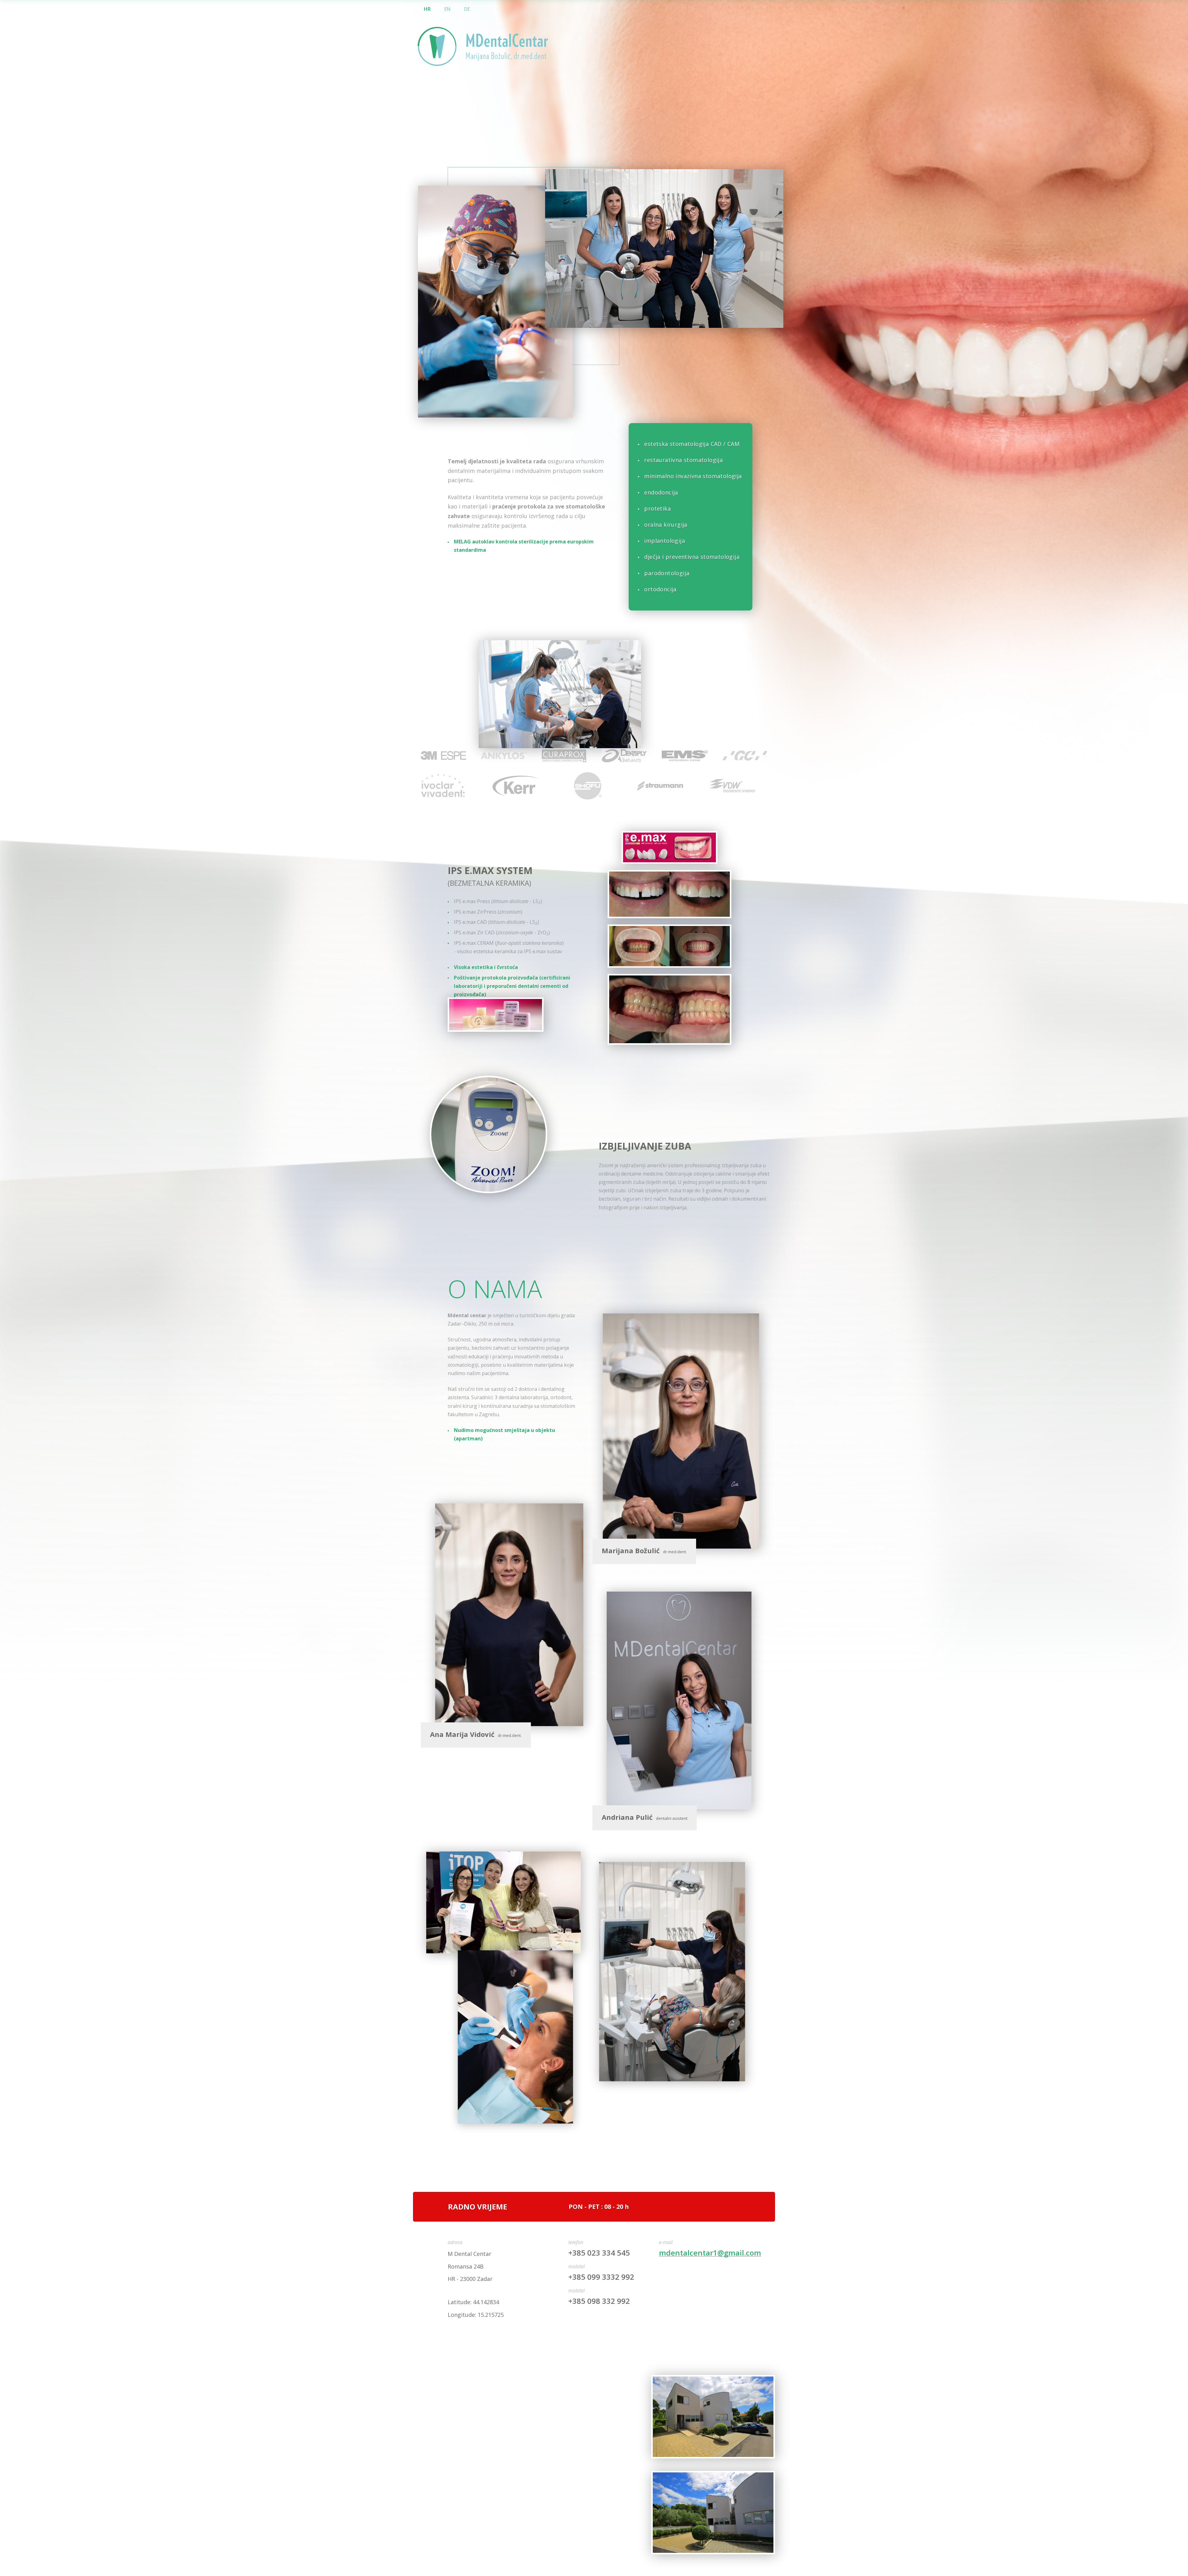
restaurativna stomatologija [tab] (683, 460)
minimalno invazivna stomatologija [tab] (693, 476)
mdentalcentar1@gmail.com (710, 2253)
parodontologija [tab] (667, 573)
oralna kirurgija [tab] (666, 525)
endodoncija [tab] (661, 492)
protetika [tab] (657, 508)
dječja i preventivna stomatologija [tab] (692, 557)
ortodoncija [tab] (660, 589)
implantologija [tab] (665, 541)
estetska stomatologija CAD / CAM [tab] (692, 444)
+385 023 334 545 (599, 2253)
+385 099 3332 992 (601, 2277)
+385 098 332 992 (599, 2301)
